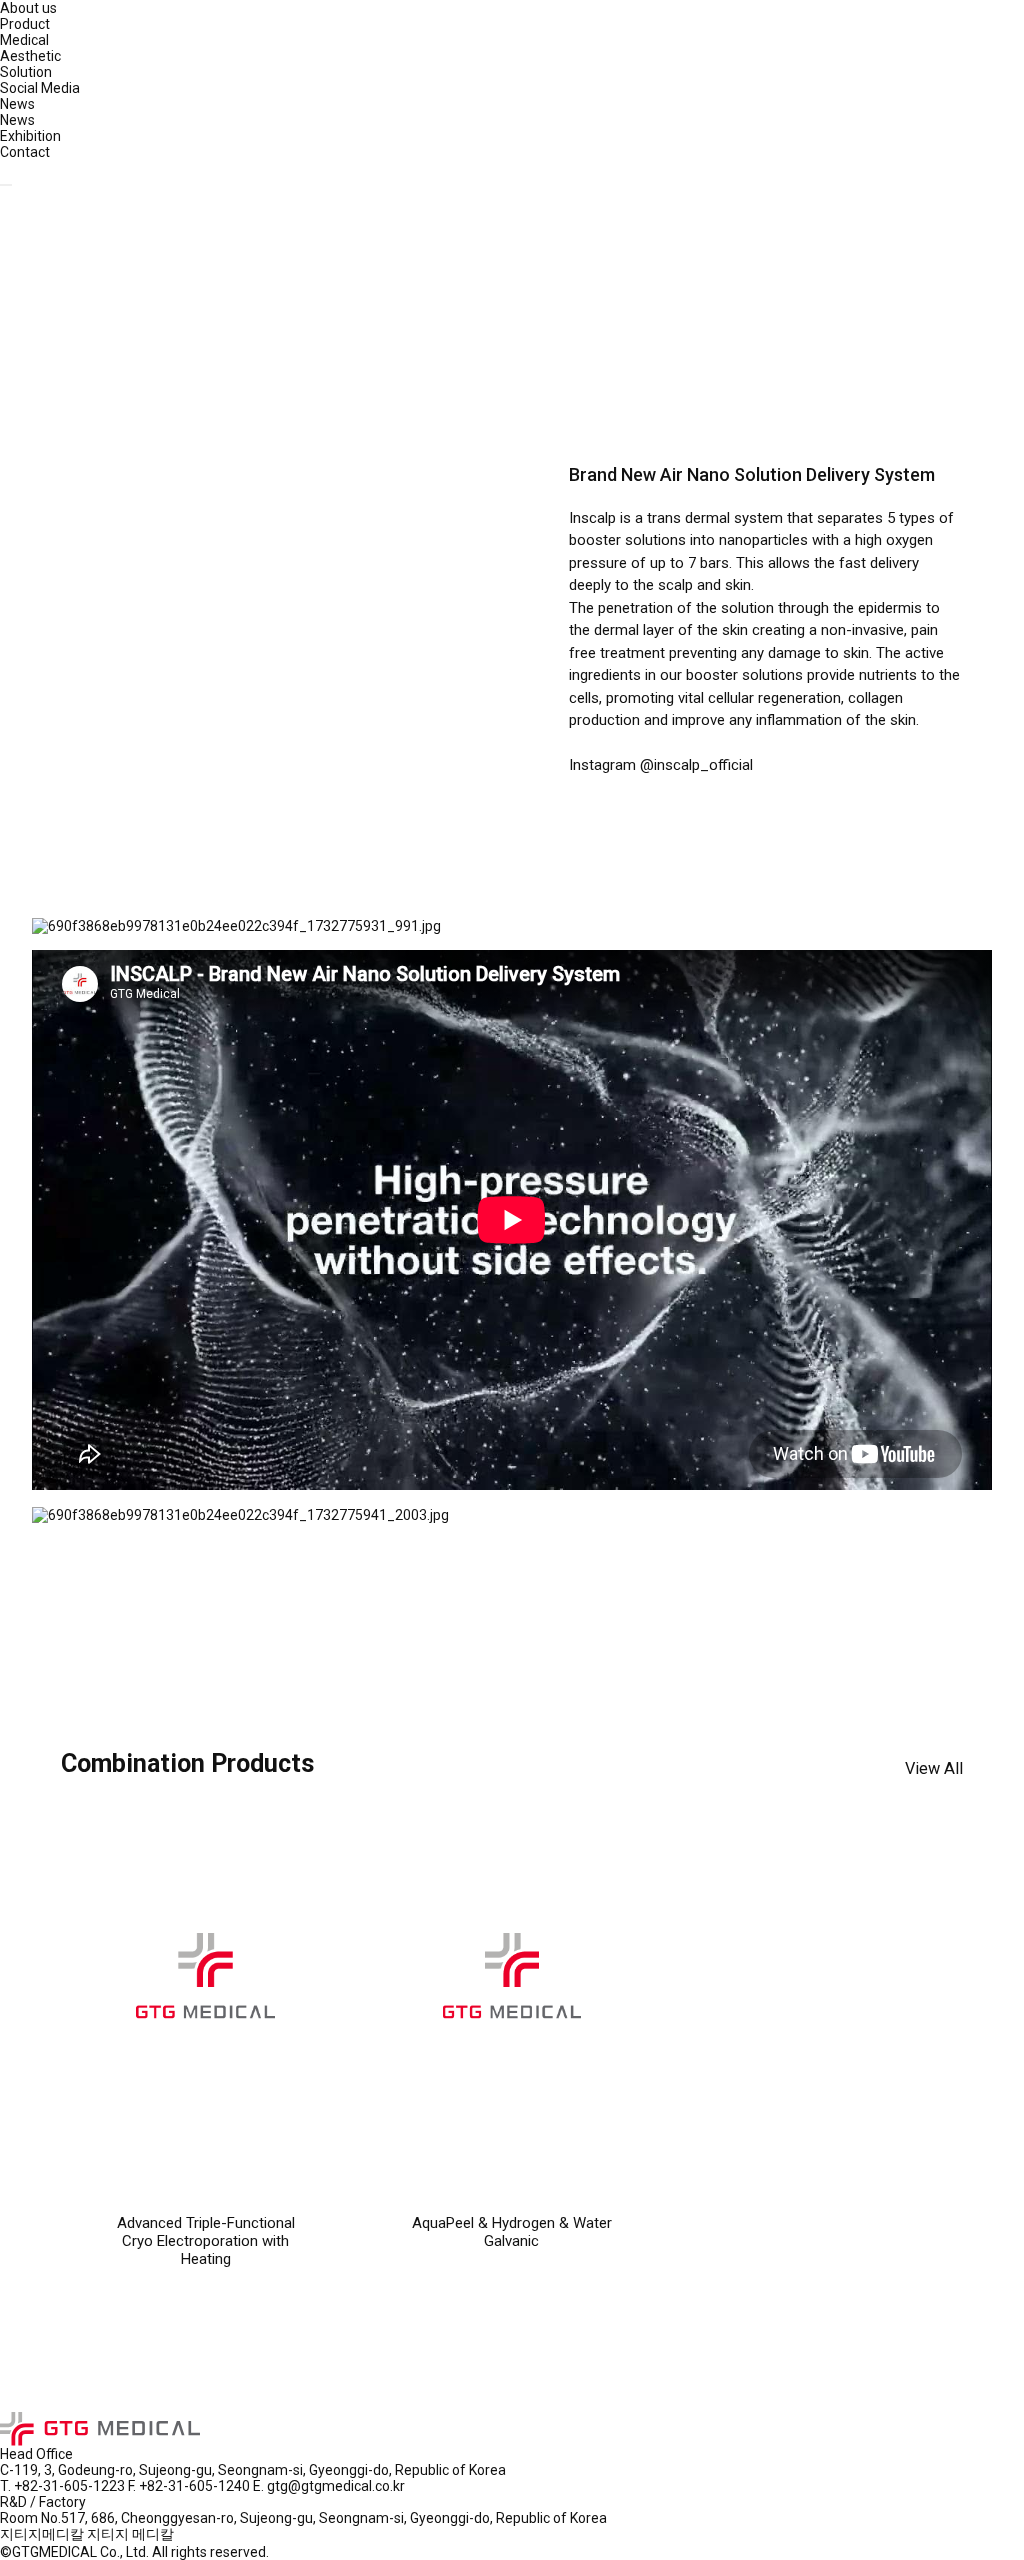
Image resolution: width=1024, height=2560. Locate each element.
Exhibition (30, 136)
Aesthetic (30, 56)
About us (28, 8)
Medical (24, 40)
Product (25, 24)
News (17, 104)
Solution (26, 72)
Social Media (40, 88)
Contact (25, 152)
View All (934, 1768)
